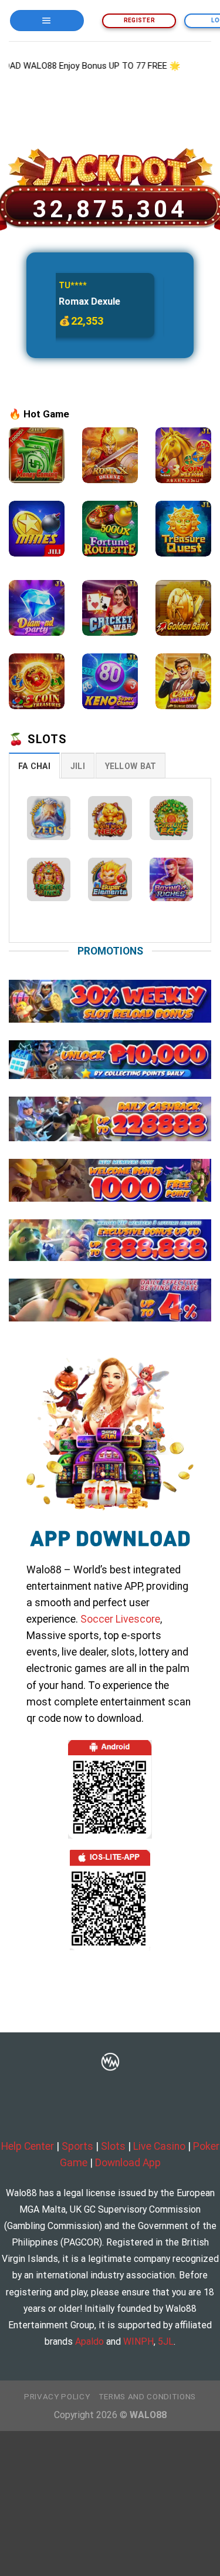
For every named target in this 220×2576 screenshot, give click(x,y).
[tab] (34, 766)
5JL (166, 2341)
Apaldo (89, 2341)
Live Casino (159, 2146)
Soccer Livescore (120, 1619)
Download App (128, 2163)
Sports (77, 2146)
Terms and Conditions (147, 2397)
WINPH (138, 2341)
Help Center (28, 2146)
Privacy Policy (57, 2397)
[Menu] (47, 20)
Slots (113, 2146)
